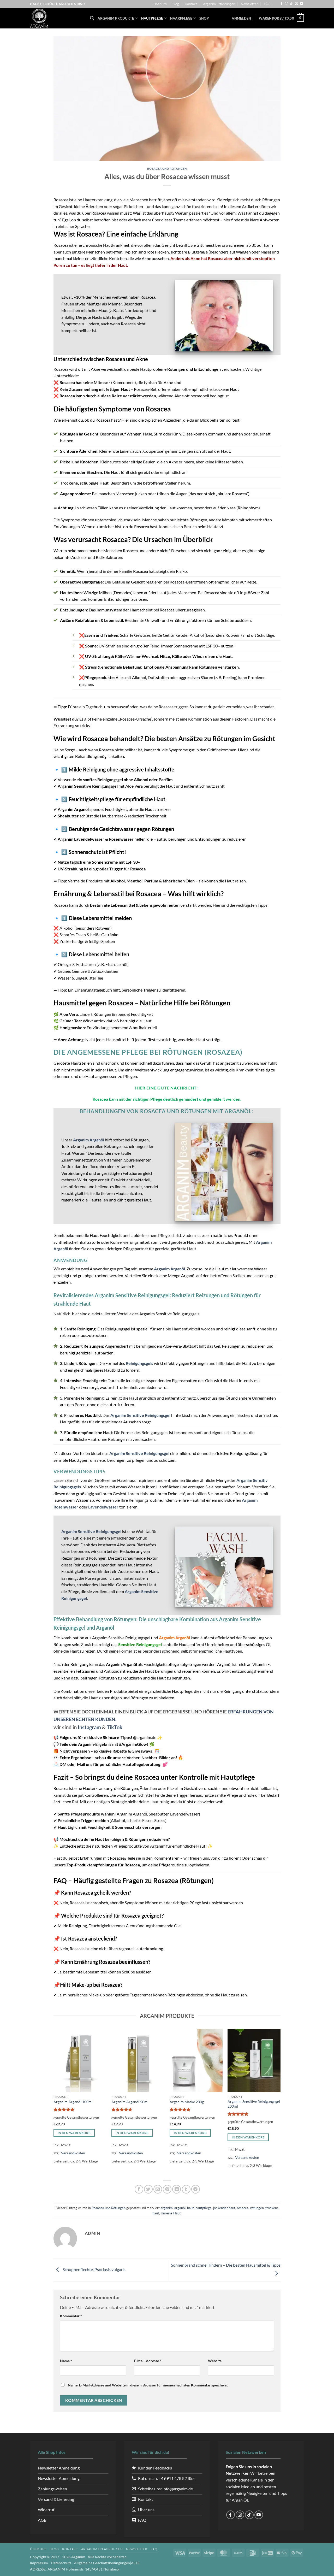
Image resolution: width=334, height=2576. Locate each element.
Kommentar (71, 2316)
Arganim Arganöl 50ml (130, 2102)
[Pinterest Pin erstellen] (167, 2189)
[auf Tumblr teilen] (186, 2189)
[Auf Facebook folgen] (282, 4)
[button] (241, 18)
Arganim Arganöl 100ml (73, 2102)
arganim (167, 2208)
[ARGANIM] (56, 18)
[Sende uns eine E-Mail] (296, 4)
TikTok (115, 1727)
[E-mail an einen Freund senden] (158, 2189)
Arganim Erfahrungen (219, 4)
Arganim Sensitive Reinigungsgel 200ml (254, 2104)
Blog (176, 4)
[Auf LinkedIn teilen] (177, 2189)
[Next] (280, 2102)
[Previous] (54, 2102)
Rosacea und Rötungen (167, 169)
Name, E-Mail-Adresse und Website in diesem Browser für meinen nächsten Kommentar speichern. (148, 2385)
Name (66, 2361)
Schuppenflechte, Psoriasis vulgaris (94, 2270)
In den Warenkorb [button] (74, 2133)
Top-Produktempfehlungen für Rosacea (103, 1865)
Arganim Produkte (116, 18)
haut (190, 2208)
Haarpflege (181, 18)
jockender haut (224, 2208)
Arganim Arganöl (89, 1140)
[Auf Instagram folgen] (287, 4)
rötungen (257, 2208)
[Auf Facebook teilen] (139, 2189)
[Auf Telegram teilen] (196, 2189)
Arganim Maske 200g (187, 2102)
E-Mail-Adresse (148, 2361)
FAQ (267, 4)
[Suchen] (92, 18)
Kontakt (191, 4)
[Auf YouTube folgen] (301, 4)
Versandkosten (73, 2153)
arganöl (180, 2208)
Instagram (89, 1727)
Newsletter (249, 4)
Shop (204, 18)
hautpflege (204, 2208)
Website (215, 2361)
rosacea (243, 2208)
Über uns (160, 4)
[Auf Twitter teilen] (148, 2189)
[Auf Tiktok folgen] (291, 4)
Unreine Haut (171, 2213)
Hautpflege (152, 18)
